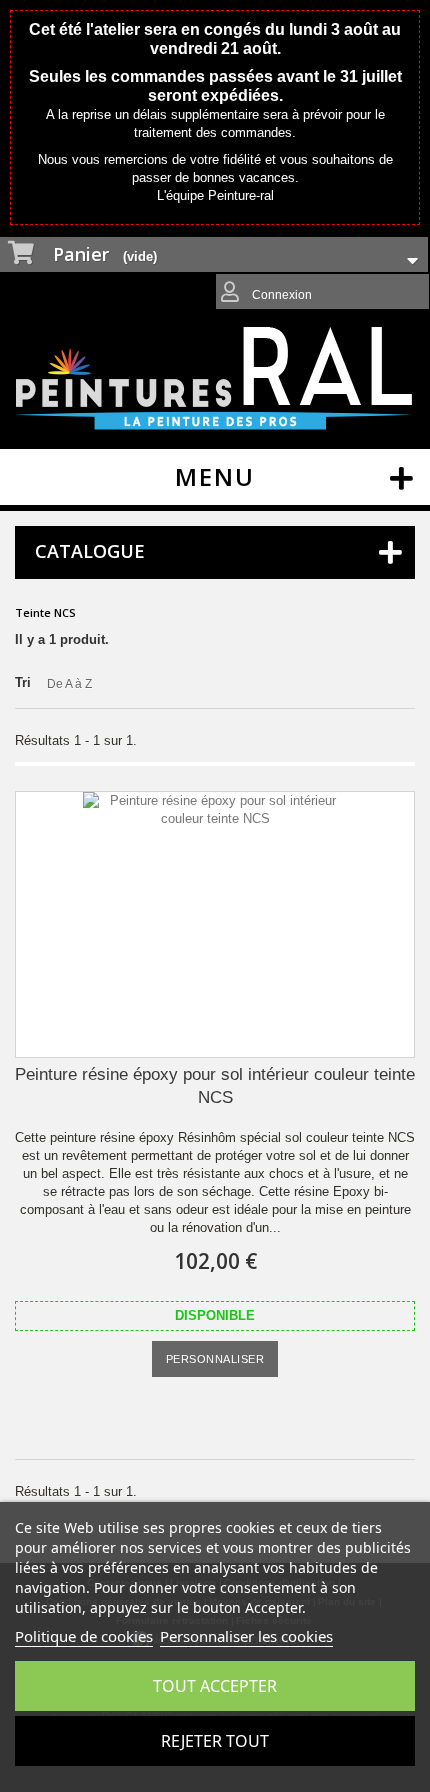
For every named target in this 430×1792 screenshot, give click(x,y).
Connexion (280, 295)
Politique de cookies (84, 1636)
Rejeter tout (215, 1741)
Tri (23, 682)
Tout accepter (215, 1686)
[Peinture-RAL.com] (215, 379)
